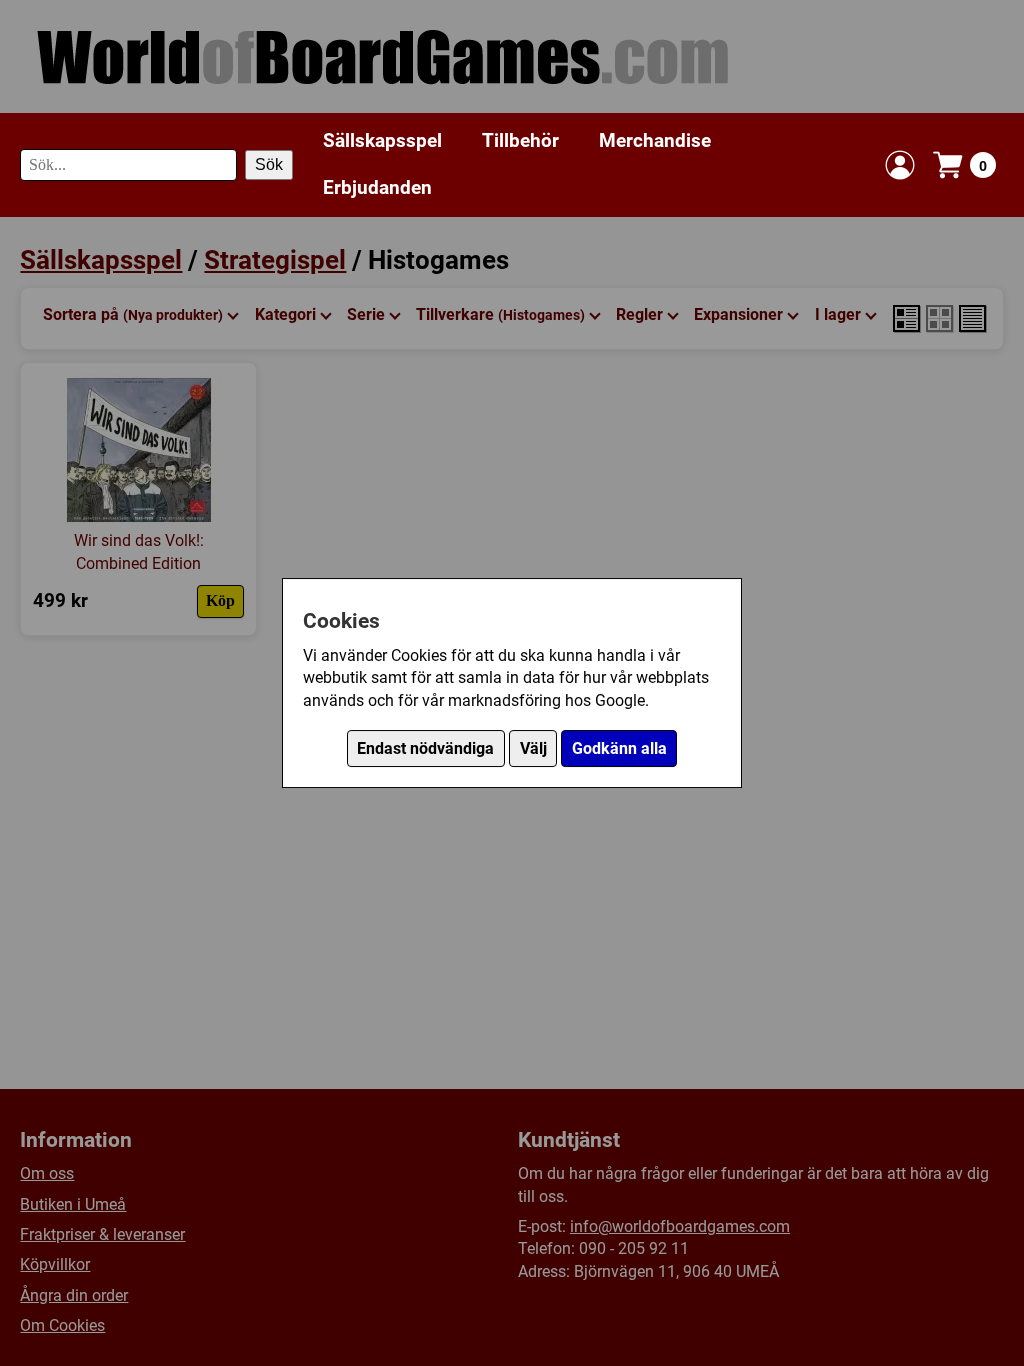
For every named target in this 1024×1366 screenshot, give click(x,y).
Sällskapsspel (382, 140)
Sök (269, 164)
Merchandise (655, 140)
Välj (533, 748)
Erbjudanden (377, 187)
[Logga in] (900, 165)
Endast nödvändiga (425, 748)
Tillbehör (520, 140)
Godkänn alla (619, 748)
